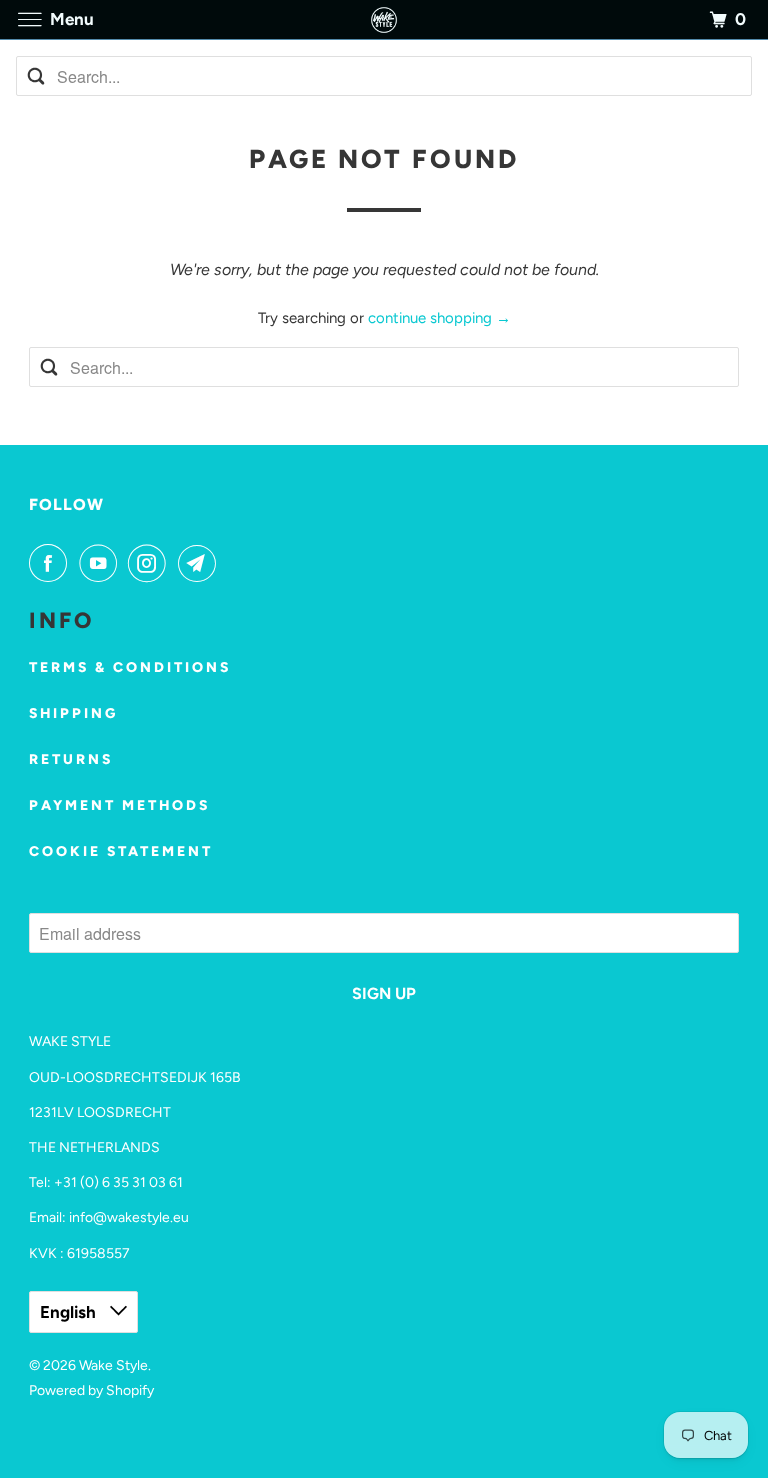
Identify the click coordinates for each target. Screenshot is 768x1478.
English (70, 1312)
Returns (71, 759)
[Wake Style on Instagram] (151, 563)
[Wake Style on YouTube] (102, 563)
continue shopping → (439, 318)
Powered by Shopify (91, 1390)
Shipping (73, 713)
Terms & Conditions (130, 667)
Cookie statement (121, 851)
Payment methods (119, 805)
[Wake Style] (384, 19)
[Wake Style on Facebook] (52, 563)
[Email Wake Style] (201, 563)
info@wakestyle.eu (129, 1217)
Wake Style (113, 1365)
